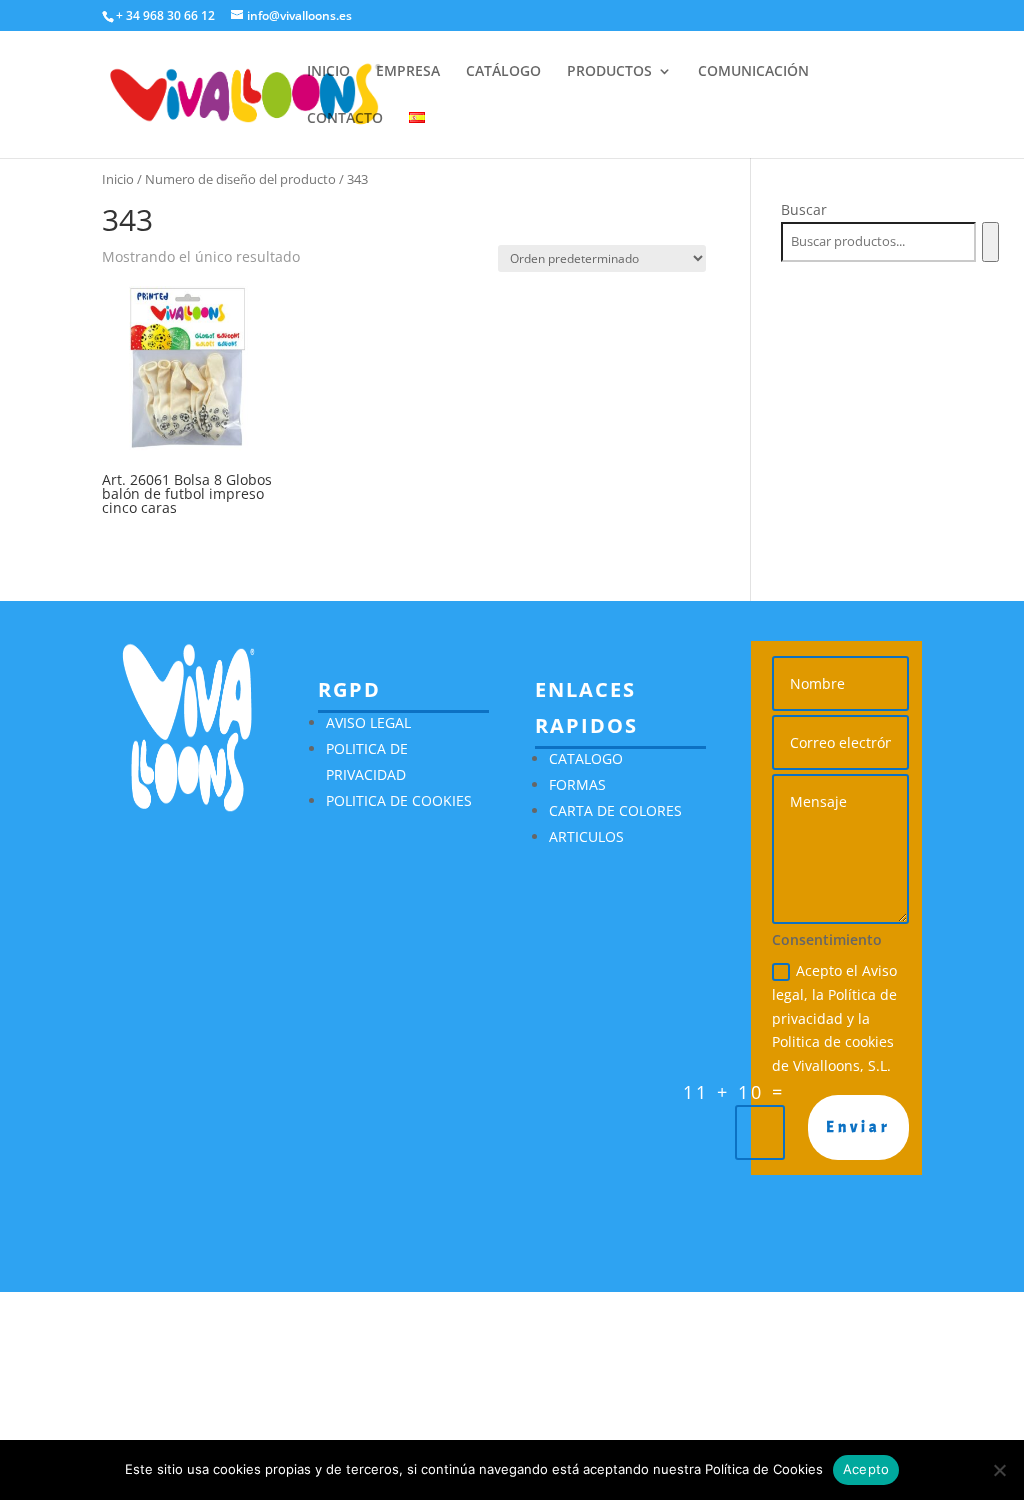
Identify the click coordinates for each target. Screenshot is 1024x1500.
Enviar (858, 1127)
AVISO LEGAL (368, 722)
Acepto (866, 1469)
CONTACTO (345, 119)
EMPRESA (408, 72)
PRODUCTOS (609, 72)
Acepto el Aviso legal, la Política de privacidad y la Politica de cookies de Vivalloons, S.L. (834, 1018)
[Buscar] (990, 242)
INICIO (328, 72)
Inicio (118, 179)
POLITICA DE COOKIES (399, 800)
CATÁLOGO (503, 72)
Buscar (804, 209)
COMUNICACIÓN (753, 72)
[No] (999, 1470)
